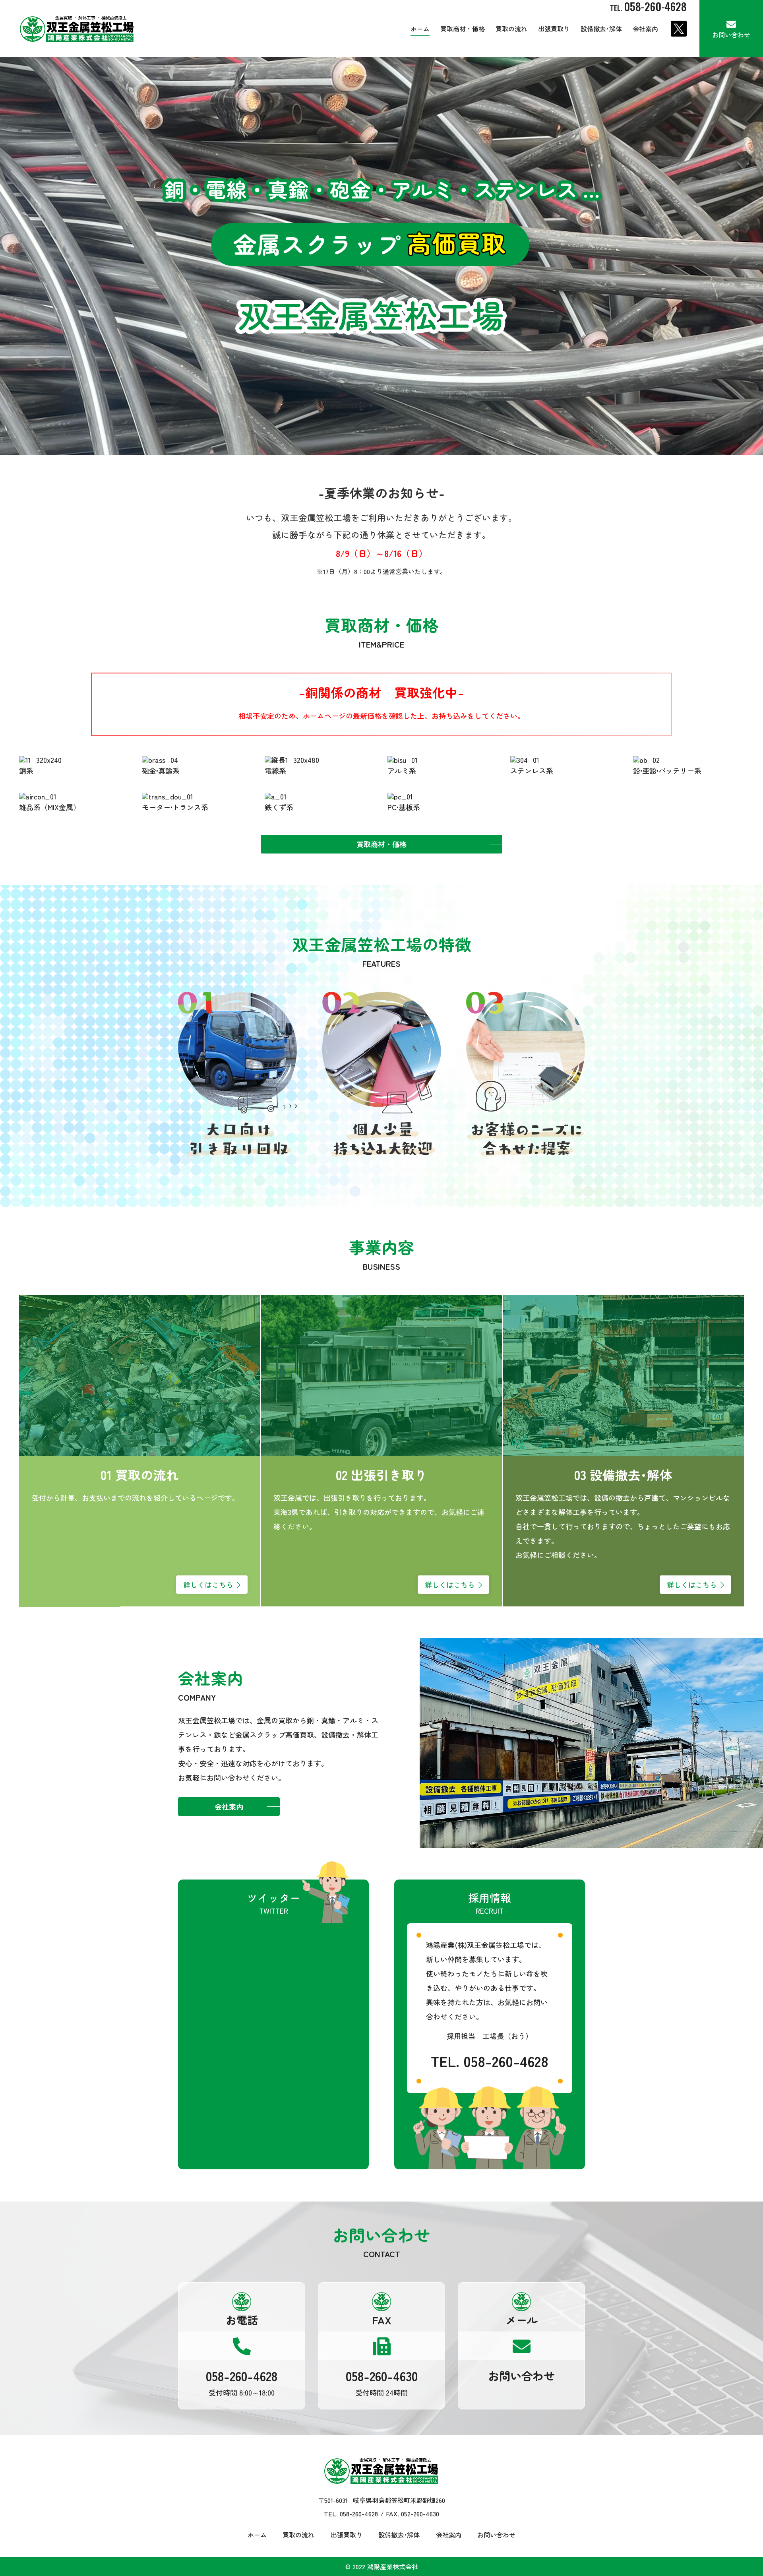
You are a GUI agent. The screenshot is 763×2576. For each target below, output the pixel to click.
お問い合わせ (731, 35)
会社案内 (645, 29)
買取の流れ (511, 29)
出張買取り (554, 29)
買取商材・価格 (463, 29)
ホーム (420, 29)
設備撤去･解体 (601, 29)
